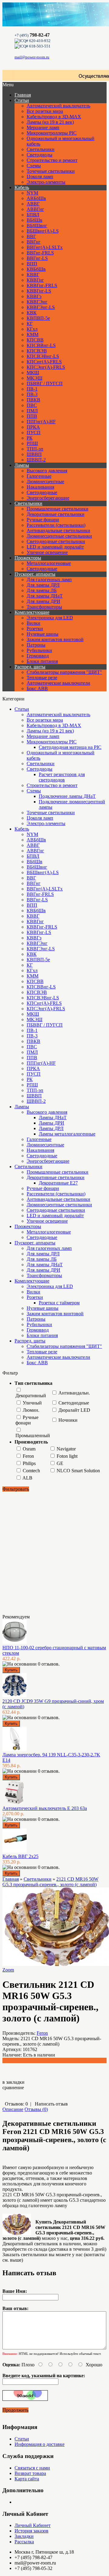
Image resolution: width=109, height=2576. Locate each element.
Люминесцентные (45, 482)
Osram (29, 1449)
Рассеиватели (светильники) (56, 525)
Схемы (34, 166)
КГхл (32, 329)
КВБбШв (36, 269)
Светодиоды (40, 155)
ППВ (32, 416)
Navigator (66, 1449)
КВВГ (33, 275)
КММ (33, 334)
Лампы (22, 465)
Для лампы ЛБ (42, 590)
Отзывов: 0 (16, 2104)
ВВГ (31, 236)
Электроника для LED (50, 618)
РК (30, 438)
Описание (13, 2109)
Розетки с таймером (59, 1303)
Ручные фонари (43, 520)
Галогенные (39, 476)
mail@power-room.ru (32, 57)
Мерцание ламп (43, 128)
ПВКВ (33, 400)
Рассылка (24, 2542)
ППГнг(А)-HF (41, 422)
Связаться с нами (32, 2468)
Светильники (41, 149)
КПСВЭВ (37, 351)
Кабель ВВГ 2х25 (20, 1856)
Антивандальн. (74, 1393)
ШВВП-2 (36, 460)
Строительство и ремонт (52, 160)
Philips (29, 1463)
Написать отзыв (51, 2104)
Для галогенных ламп (49, 580)
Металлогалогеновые (49, 563)
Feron (28, 1456)
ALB (27, 1478)
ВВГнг (34, 242)
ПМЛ (32, 411)
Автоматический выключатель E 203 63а (45, 1808)
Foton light (67, 1456)
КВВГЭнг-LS (41, 307)
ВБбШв (35, 220)
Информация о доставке (40, 2444)
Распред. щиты (30, 667)
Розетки (35, 629)
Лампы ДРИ (51, 1123)
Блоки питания (42, 661)
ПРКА (33, 427)
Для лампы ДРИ (43, 601)
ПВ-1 (32, 389)
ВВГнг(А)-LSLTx (45, 247)
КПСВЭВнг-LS (43, 356)
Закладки (24, 2536)
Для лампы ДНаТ (45, 596)
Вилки (33, 623)
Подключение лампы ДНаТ (67, 796)
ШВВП (34, 454)
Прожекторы (28, 558)
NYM (32, 193)
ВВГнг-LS (37, 258)
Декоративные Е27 (58, 1183)
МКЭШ (35, 378)
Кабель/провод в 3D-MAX (54, 117)
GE (60, 1463)
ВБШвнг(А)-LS (43, 231)
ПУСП (34, 433)
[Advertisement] (33, 1552)
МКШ (33, 373)
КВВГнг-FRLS (42, 285)
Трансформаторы (44, 607)
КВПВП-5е (38, 318)
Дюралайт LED (74, 1410)
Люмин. (31, 1410)
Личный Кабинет (33, 2525)
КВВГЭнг (37, 302)
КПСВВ (35, 340)
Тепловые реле (42, 678)
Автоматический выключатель (58, 106)
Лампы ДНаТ (53, 1118)
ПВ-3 (32, 394)
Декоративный (31, 1396)
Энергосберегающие (48, 498)
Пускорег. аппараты (35, 574)
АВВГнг (35, 209)
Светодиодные (42, 492)
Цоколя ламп (40, 177)
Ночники (68, 1420)
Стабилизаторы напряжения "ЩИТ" (64, 672)
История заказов (31, 2531)
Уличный (32, 1403)
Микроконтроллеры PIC (52, 133)
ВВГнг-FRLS (40, 253)
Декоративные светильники (56, 514)
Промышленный (33, 1435)
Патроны (36, 645)
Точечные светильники (51, 171)
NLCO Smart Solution (78, 1471)
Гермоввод (38, 656)
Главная (11, 1879)
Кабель (22, 187)
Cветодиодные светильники (56, 541)
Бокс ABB (37, 688)
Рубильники (39, 650)
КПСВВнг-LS (41, 345)
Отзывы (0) (36, 2109)
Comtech (31, 1471)
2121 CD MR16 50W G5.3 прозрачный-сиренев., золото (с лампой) (50, 1882)
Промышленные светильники (58, 509)
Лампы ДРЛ (51, 1128)
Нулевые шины (43, 634)
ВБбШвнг (37, 226)
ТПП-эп (35, 449)
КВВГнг (35, 280)
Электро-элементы (46, 182)
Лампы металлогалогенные (67, 1134)
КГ (30, 324)
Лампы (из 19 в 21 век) (50, 122)
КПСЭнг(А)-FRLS (46, 367)
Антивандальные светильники (58, 531)
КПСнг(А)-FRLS (44, 362)
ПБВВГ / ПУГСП (45, 383)
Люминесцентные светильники (59, 536)
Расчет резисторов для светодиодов (62, 777)
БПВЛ (33, 215)
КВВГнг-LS (39, 291)
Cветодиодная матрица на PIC (70, 747)
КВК (32, 313)
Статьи (22, 100)
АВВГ (33, 204)
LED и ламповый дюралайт (55, 547)
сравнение (13, 2088)
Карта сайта (27, 2479)
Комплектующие (32, 612)
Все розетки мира (45, 111)
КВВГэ (34, 296)
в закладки (13, 2082)
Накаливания (40, 487)
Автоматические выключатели (58, 683)
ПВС (32, 405)
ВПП (32, 264)
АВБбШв (36, 198)
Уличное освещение (47, 552)
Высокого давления (47, 471)
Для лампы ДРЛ (43, 585)
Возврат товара (30, 2473)
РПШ (32, 443)
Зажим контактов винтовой (55, 639)
